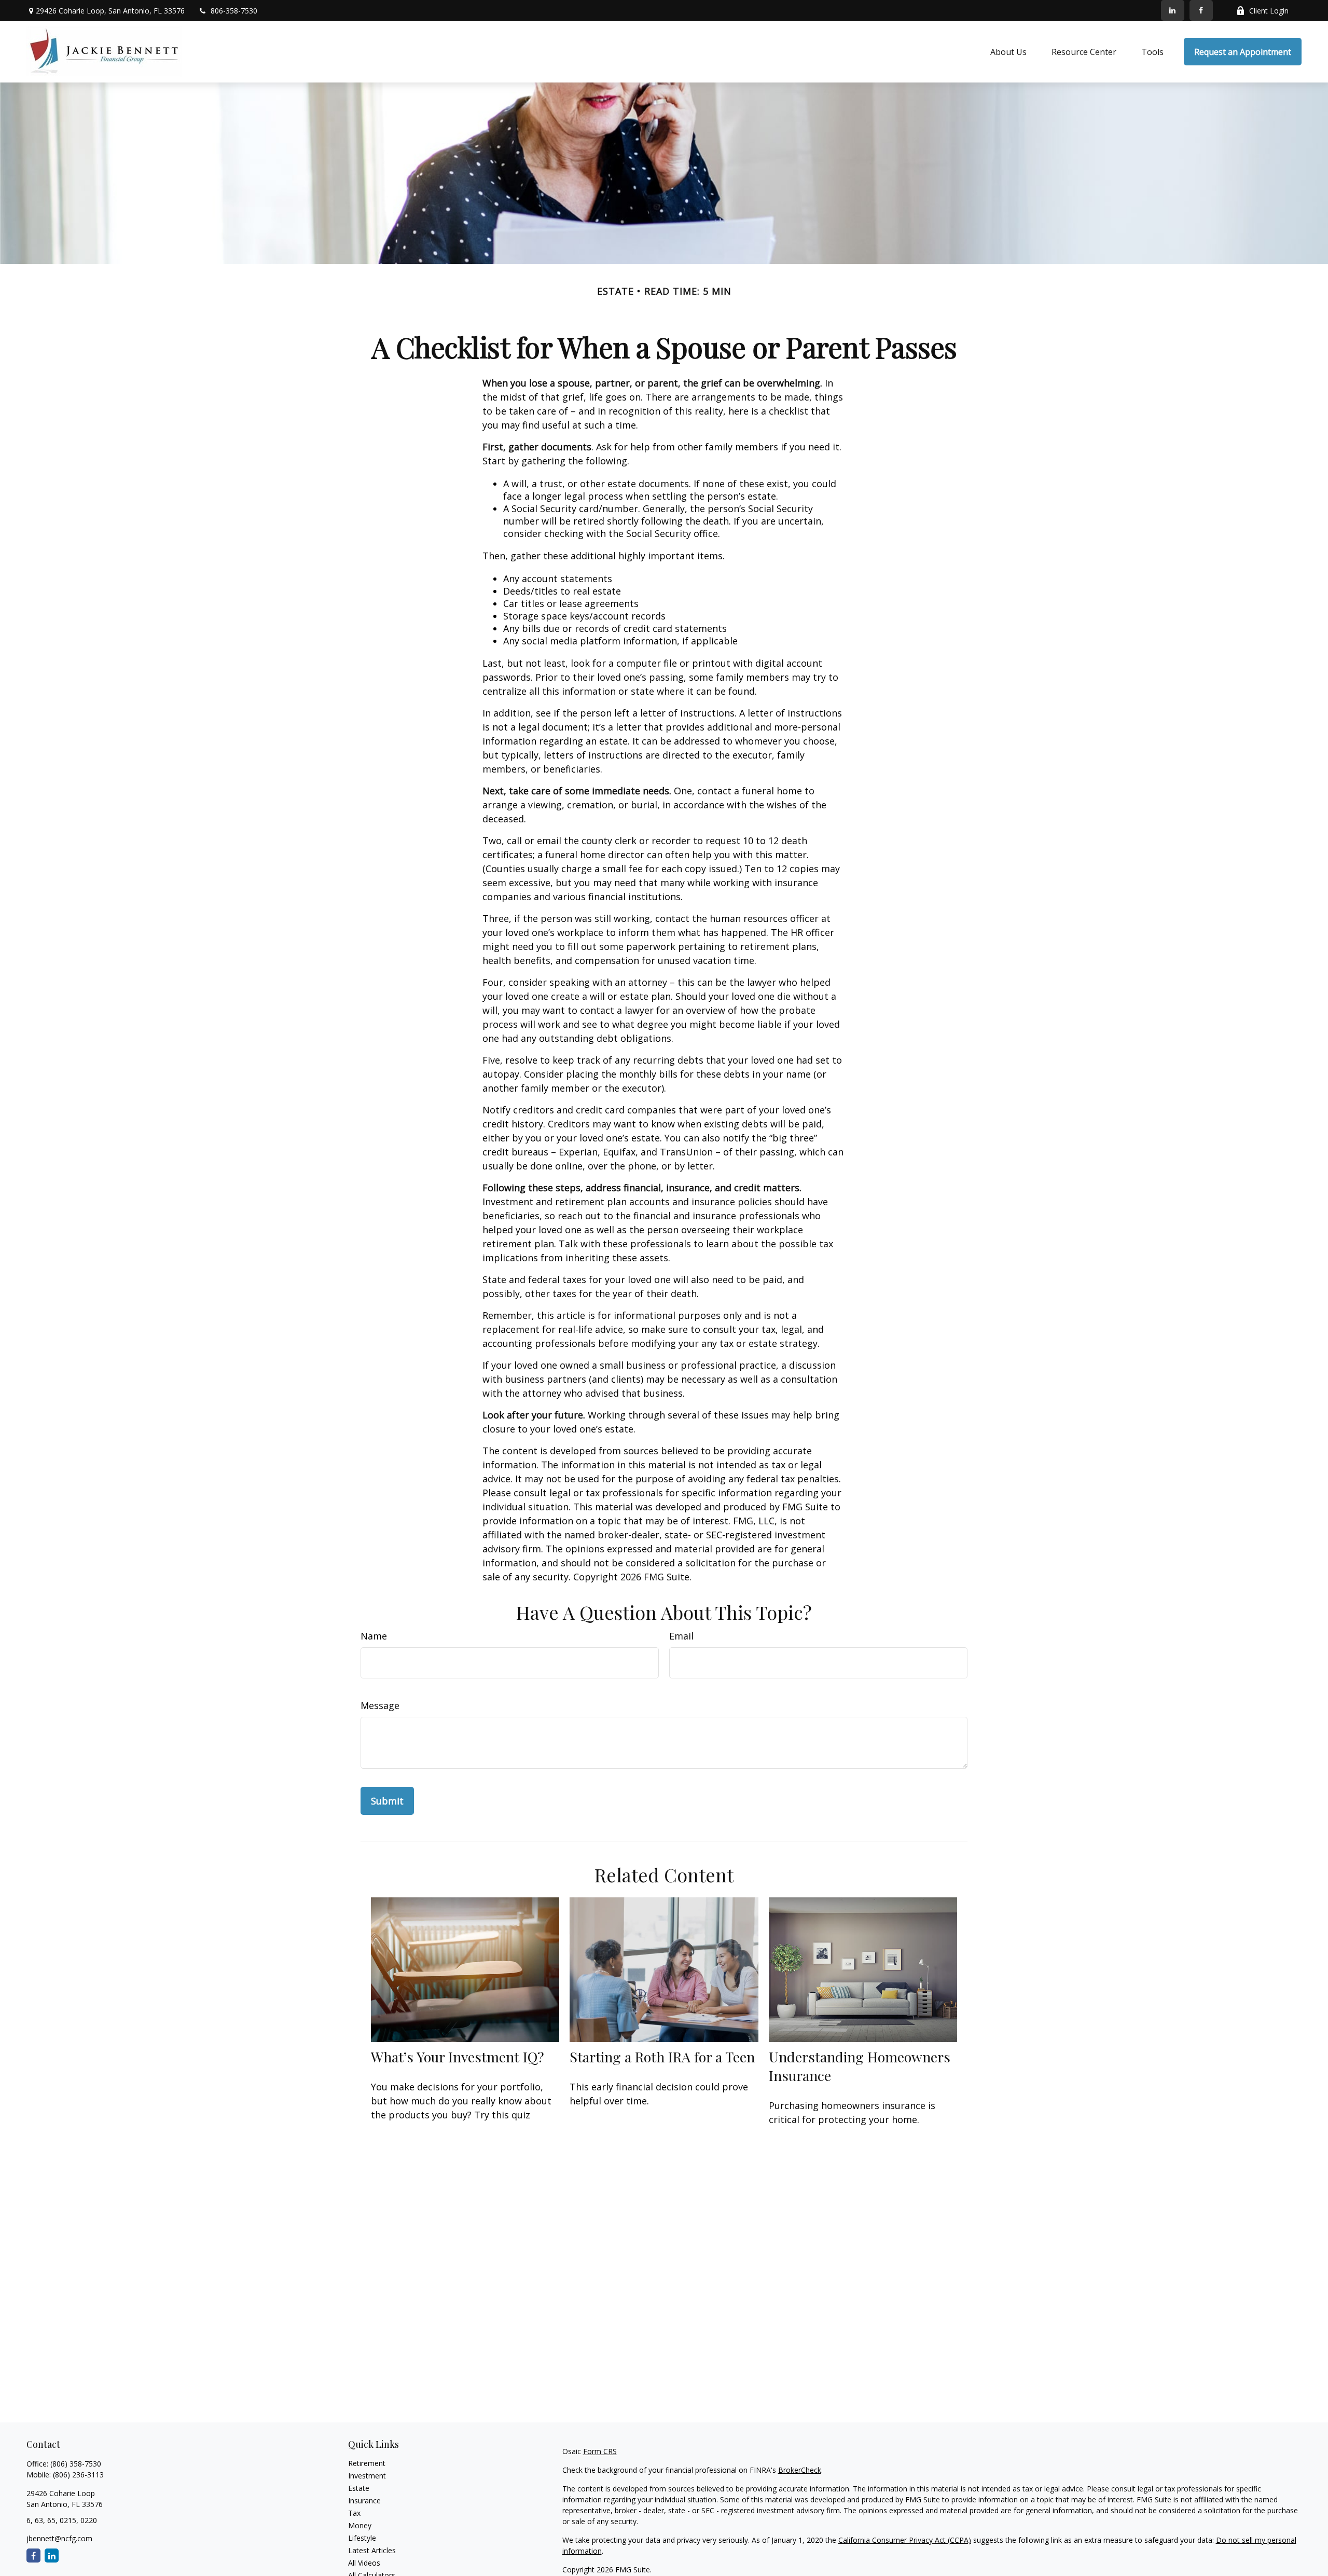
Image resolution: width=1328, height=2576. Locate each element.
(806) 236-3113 (78, 2475)
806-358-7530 (234, 11)
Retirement (367, 2463)
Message (380, 1705)
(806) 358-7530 (76, 2464)
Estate (359, 2488)
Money (360, 2525)
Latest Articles (372, 2550)
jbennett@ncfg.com (59, 2538)
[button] (1008, 52)
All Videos (364, 2563)
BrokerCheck (800, 2470)
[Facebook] (1201, 10)
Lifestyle (362, 2538)
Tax (354, 2513)
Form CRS (600, 2451)
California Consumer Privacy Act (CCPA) (905, 2540)
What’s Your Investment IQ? (458, 2057)
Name (374, 1636)
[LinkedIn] (1173, 10)
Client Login (1269, 11)
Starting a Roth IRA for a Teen (662, 2057)
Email (681, 1636)
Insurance (364, 2501)
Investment (367, 2476)
